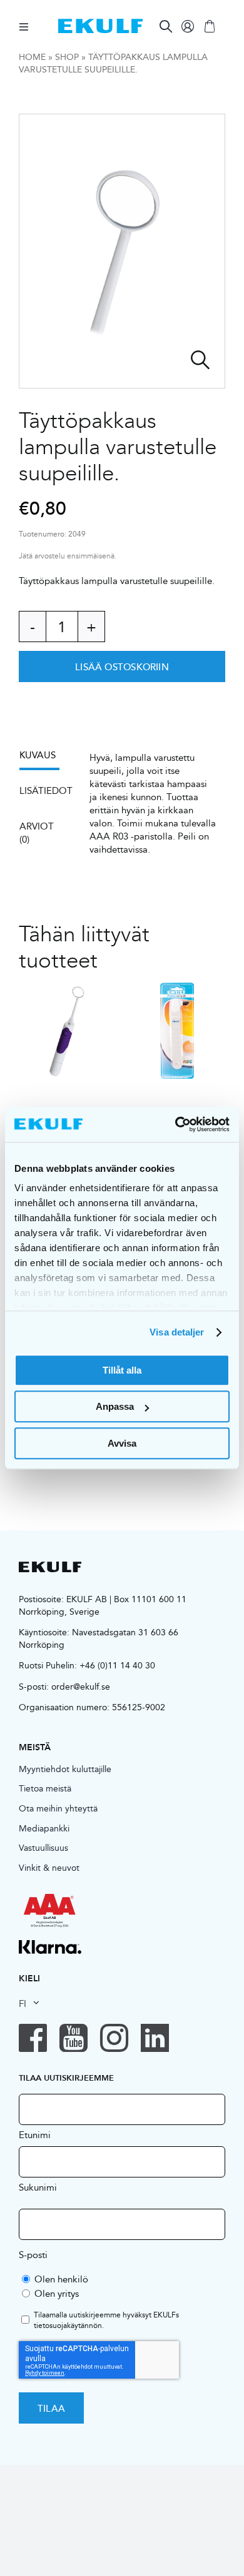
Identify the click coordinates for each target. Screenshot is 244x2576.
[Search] (166, 26)
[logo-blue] (100, 23)
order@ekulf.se (81, 1687)
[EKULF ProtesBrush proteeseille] (177, 1031)
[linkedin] (155, 2038)
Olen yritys (57, 2293)
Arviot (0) (37, 833)
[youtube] (74, 2038)
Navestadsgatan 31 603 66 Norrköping (99, 1638)
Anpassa (115, 1406)
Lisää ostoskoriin (122, 666)
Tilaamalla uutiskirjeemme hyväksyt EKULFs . (106, 2321)
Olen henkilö (61, 2279)
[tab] (46, 759)
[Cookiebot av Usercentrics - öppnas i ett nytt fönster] (175, 1124)
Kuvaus (38, 755)
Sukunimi (38, 2187)
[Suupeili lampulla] (67, 1031)
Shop (67, 57)
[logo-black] (50, 1566)
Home (32, 57)
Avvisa (122, 1443)
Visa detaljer (177, 1332)
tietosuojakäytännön (68, 2325)
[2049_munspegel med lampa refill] (122, 251)
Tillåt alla (122, 1370)
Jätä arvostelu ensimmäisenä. (68, 556)
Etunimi (35, 2134)
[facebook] (33, 2038)
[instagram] (114, 2038)
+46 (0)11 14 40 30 (117, 1665)
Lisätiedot (46, 790)
